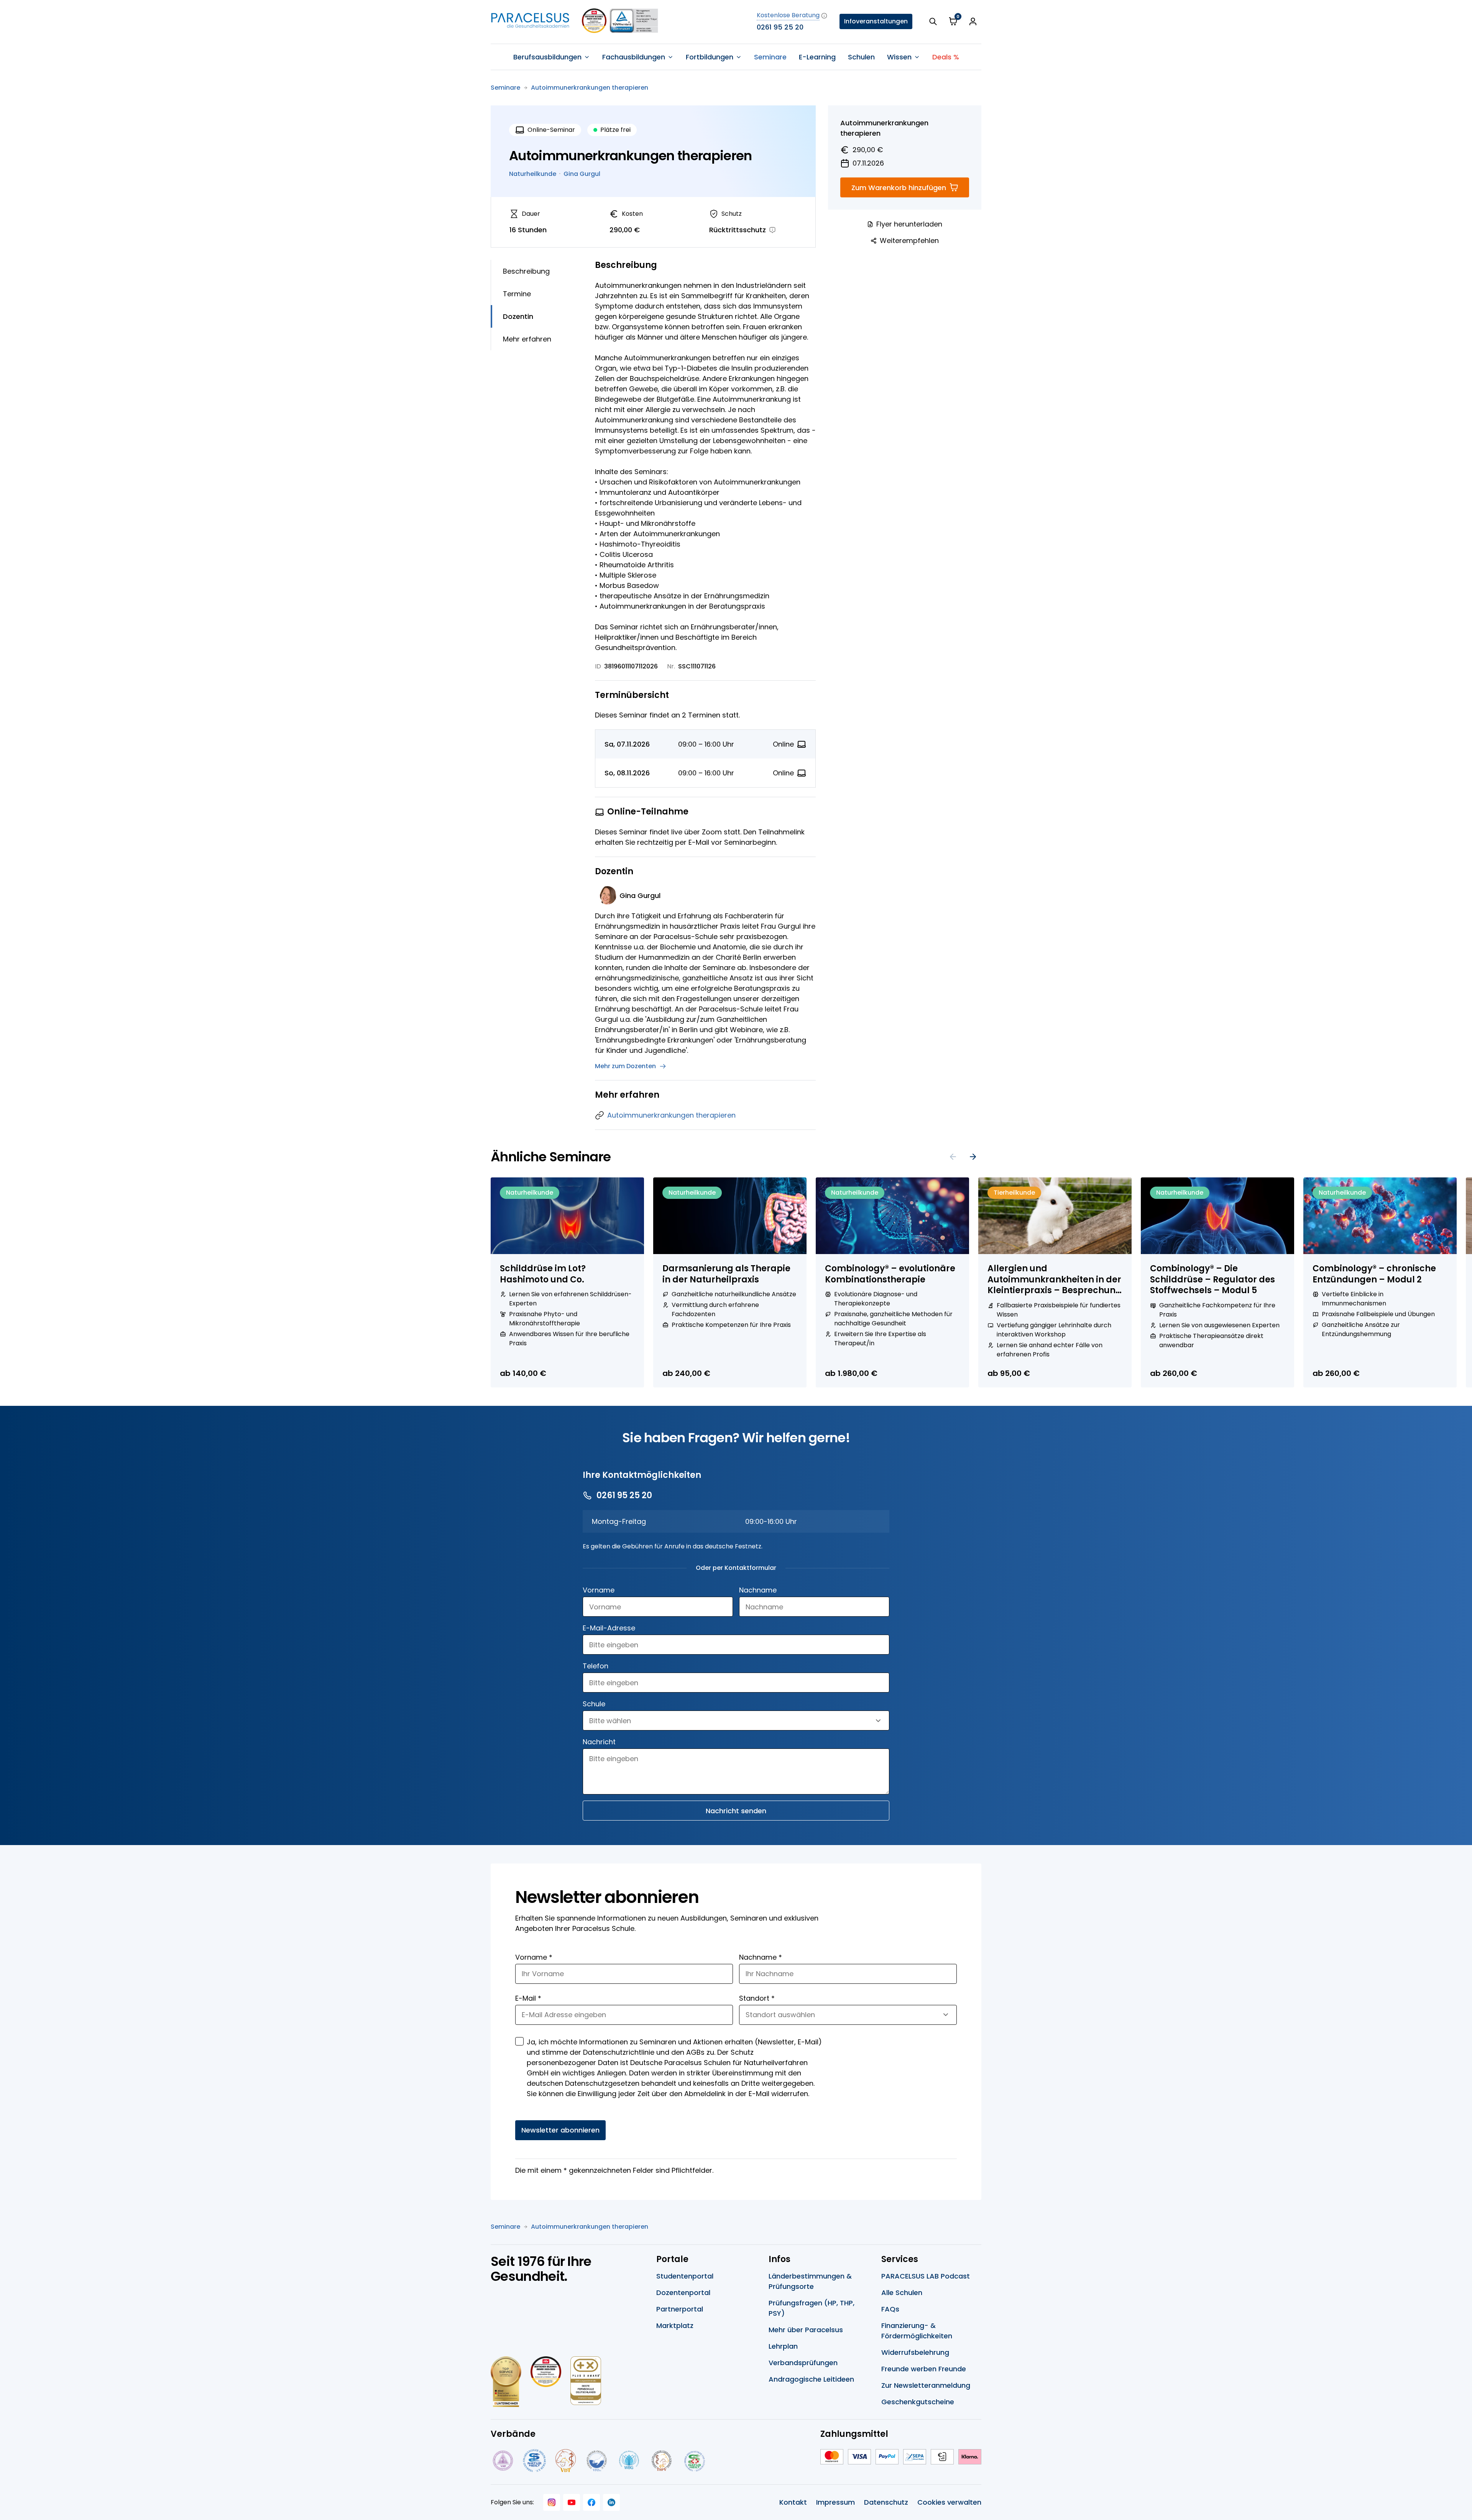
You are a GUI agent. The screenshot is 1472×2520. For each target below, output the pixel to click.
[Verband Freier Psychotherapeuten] (502, 2461)
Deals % (946, 57)
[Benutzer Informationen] (973, 21)
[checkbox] (519, 2041)
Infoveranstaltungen (876, 21)
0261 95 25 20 (780, 27)
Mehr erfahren (527, 339)
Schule (594, 1704)
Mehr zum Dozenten (625, 1066)
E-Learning (817, 57)
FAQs (890, 2309)
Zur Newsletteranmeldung (926, 2385)
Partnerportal (680, 2309)
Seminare (770, 57)
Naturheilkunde (533, 174)
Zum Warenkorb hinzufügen (899, 188)
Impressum (835, 2502)
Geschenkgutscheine (918, 2402)
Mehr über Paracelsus (806, 2330)
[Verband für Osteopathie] (597, 2461)
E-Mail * (528, 1998)
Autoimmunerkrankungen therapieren (590, 88)
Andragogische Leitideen (811, 2379)
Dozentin (518, 316)
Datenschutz (886, 2502)
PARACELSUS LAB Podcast (926, 2276)
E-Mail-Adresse (609, 1628)
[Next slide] (973, 1157)
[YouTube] (572, 2502)
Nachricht (599, 1742)
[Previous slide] (953, 1157)
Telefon (596, 1666)
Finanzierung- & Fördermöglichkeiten (917, 2331)
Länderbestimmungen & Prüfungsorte (810, 2281)
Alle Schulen (902, 2293)
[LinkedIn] (611, 2502)
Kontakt (793, 2502)
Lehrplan (783, 2346)
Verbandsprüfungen (803, 2363)
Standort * (757, 1998)
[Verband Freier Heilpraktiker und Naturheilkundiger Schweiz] (695, 2461)
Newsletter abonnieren (560, 2130)
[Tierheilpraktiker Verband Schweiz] (661, 2461)
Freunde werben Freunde (924, 2369)
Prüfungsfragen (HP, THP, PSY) (812, 2308)
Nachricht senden (736, 1811)
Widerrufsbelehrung (915, 2352)
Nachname (758, 1590)
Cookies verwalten (949, 2502)
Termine (517, 294)
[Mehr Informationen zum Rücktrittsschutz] (772, 230)
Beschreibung (526, 271)
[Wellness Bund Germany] (629, 2461)
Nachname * (761, 1957)
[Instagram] (552, 2502)
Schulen (861, 57)
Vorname (599, 1590)
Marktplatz (675, 2325)
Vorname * (534, 1957)
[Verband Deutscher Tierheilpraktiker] (565, 2461)
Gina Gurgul (582, 174)
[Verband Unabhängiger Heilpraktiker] (534, 2461)
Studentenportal (685, 2276)
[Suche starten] (933, 21)
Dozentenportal (683, 2293)
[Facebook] (591, 2502)
